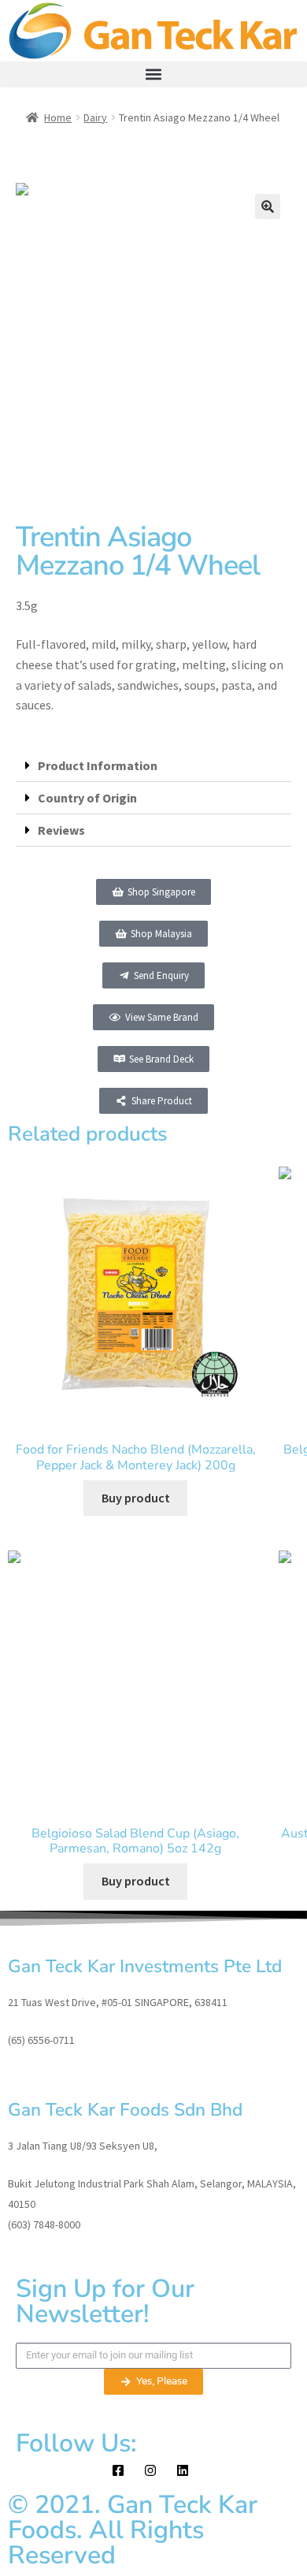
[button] (153, 74)
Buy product (136, 1498)
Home (58, 117)
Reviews (61, 830)
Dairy (95, 117)
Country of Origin (87, 798)
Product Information (98, 765)
